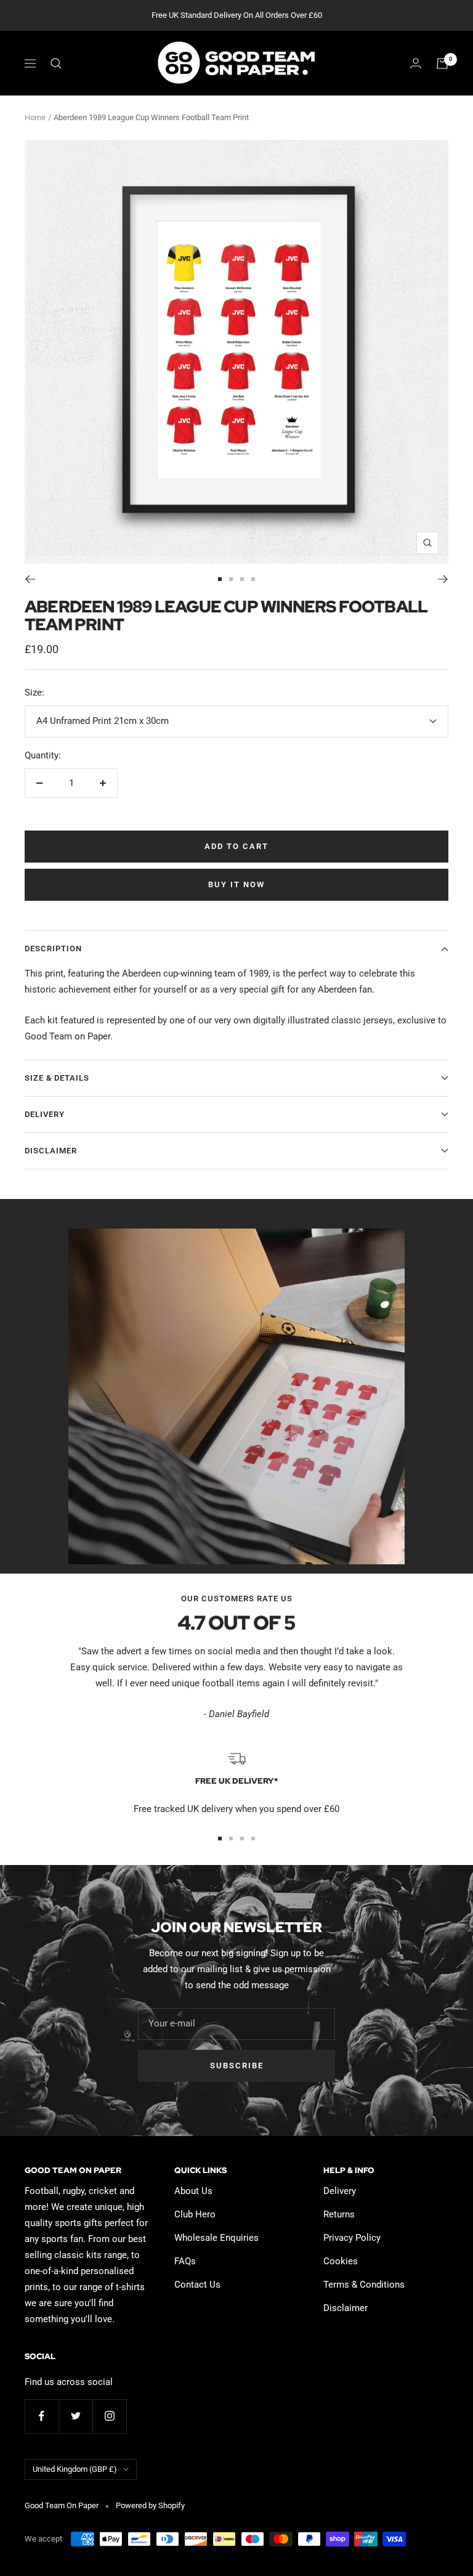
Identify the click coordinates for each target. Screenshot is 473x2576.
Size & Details (57, 1078)
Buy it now (236, 884)
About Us (193, 2191)
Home (35, 117)
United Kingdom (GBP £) (75, 2469)
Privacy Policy (352, 2238)
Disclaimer (51, 1151)
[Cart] (442, 63)
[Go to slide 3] (242, 579)
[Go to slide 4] (253, 579)
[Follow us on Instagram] (109, 2416)
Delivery (45, 1114)
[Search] (56, 63)
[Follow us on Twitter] (75, 2416)
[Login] (416, 63)
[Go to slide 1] (220, 579)
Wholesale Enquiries (216, 2238)
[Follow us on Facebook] (42, 2416)
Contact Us (197, 2285)
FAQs (185, 2261)
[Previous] (30, 579)
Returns (339, 2214)
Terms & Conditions (364, 2285)
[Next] (443, 579)
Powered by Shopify (150, 2505)
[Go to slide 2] (231, 579)
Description (53, 949)
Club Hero (195, 2214)
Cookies (341, 2261)
